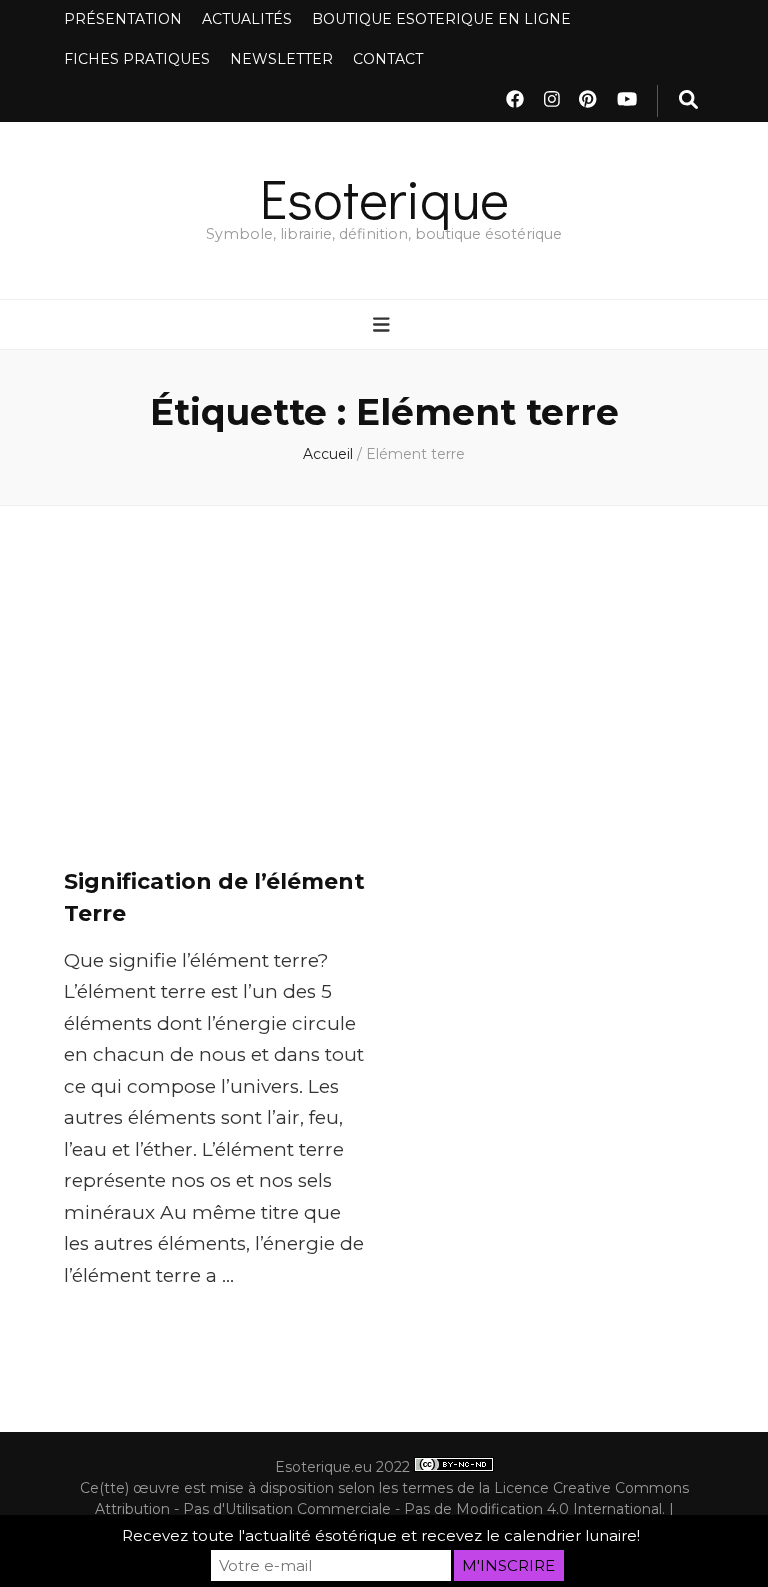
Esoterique (384, 197)
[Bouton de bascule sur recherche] (688, 101)
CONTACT (388, 59)
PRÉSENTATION (123, 19)
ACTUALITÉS (247, 19)
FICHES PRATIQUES (137, 59)
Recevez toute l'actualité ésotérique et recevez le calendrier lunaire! (381, 1535)
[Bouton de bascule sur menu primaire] (384, 326)
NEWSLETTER (281, 59)
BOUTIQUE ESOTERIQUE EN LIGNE (441, 19)
